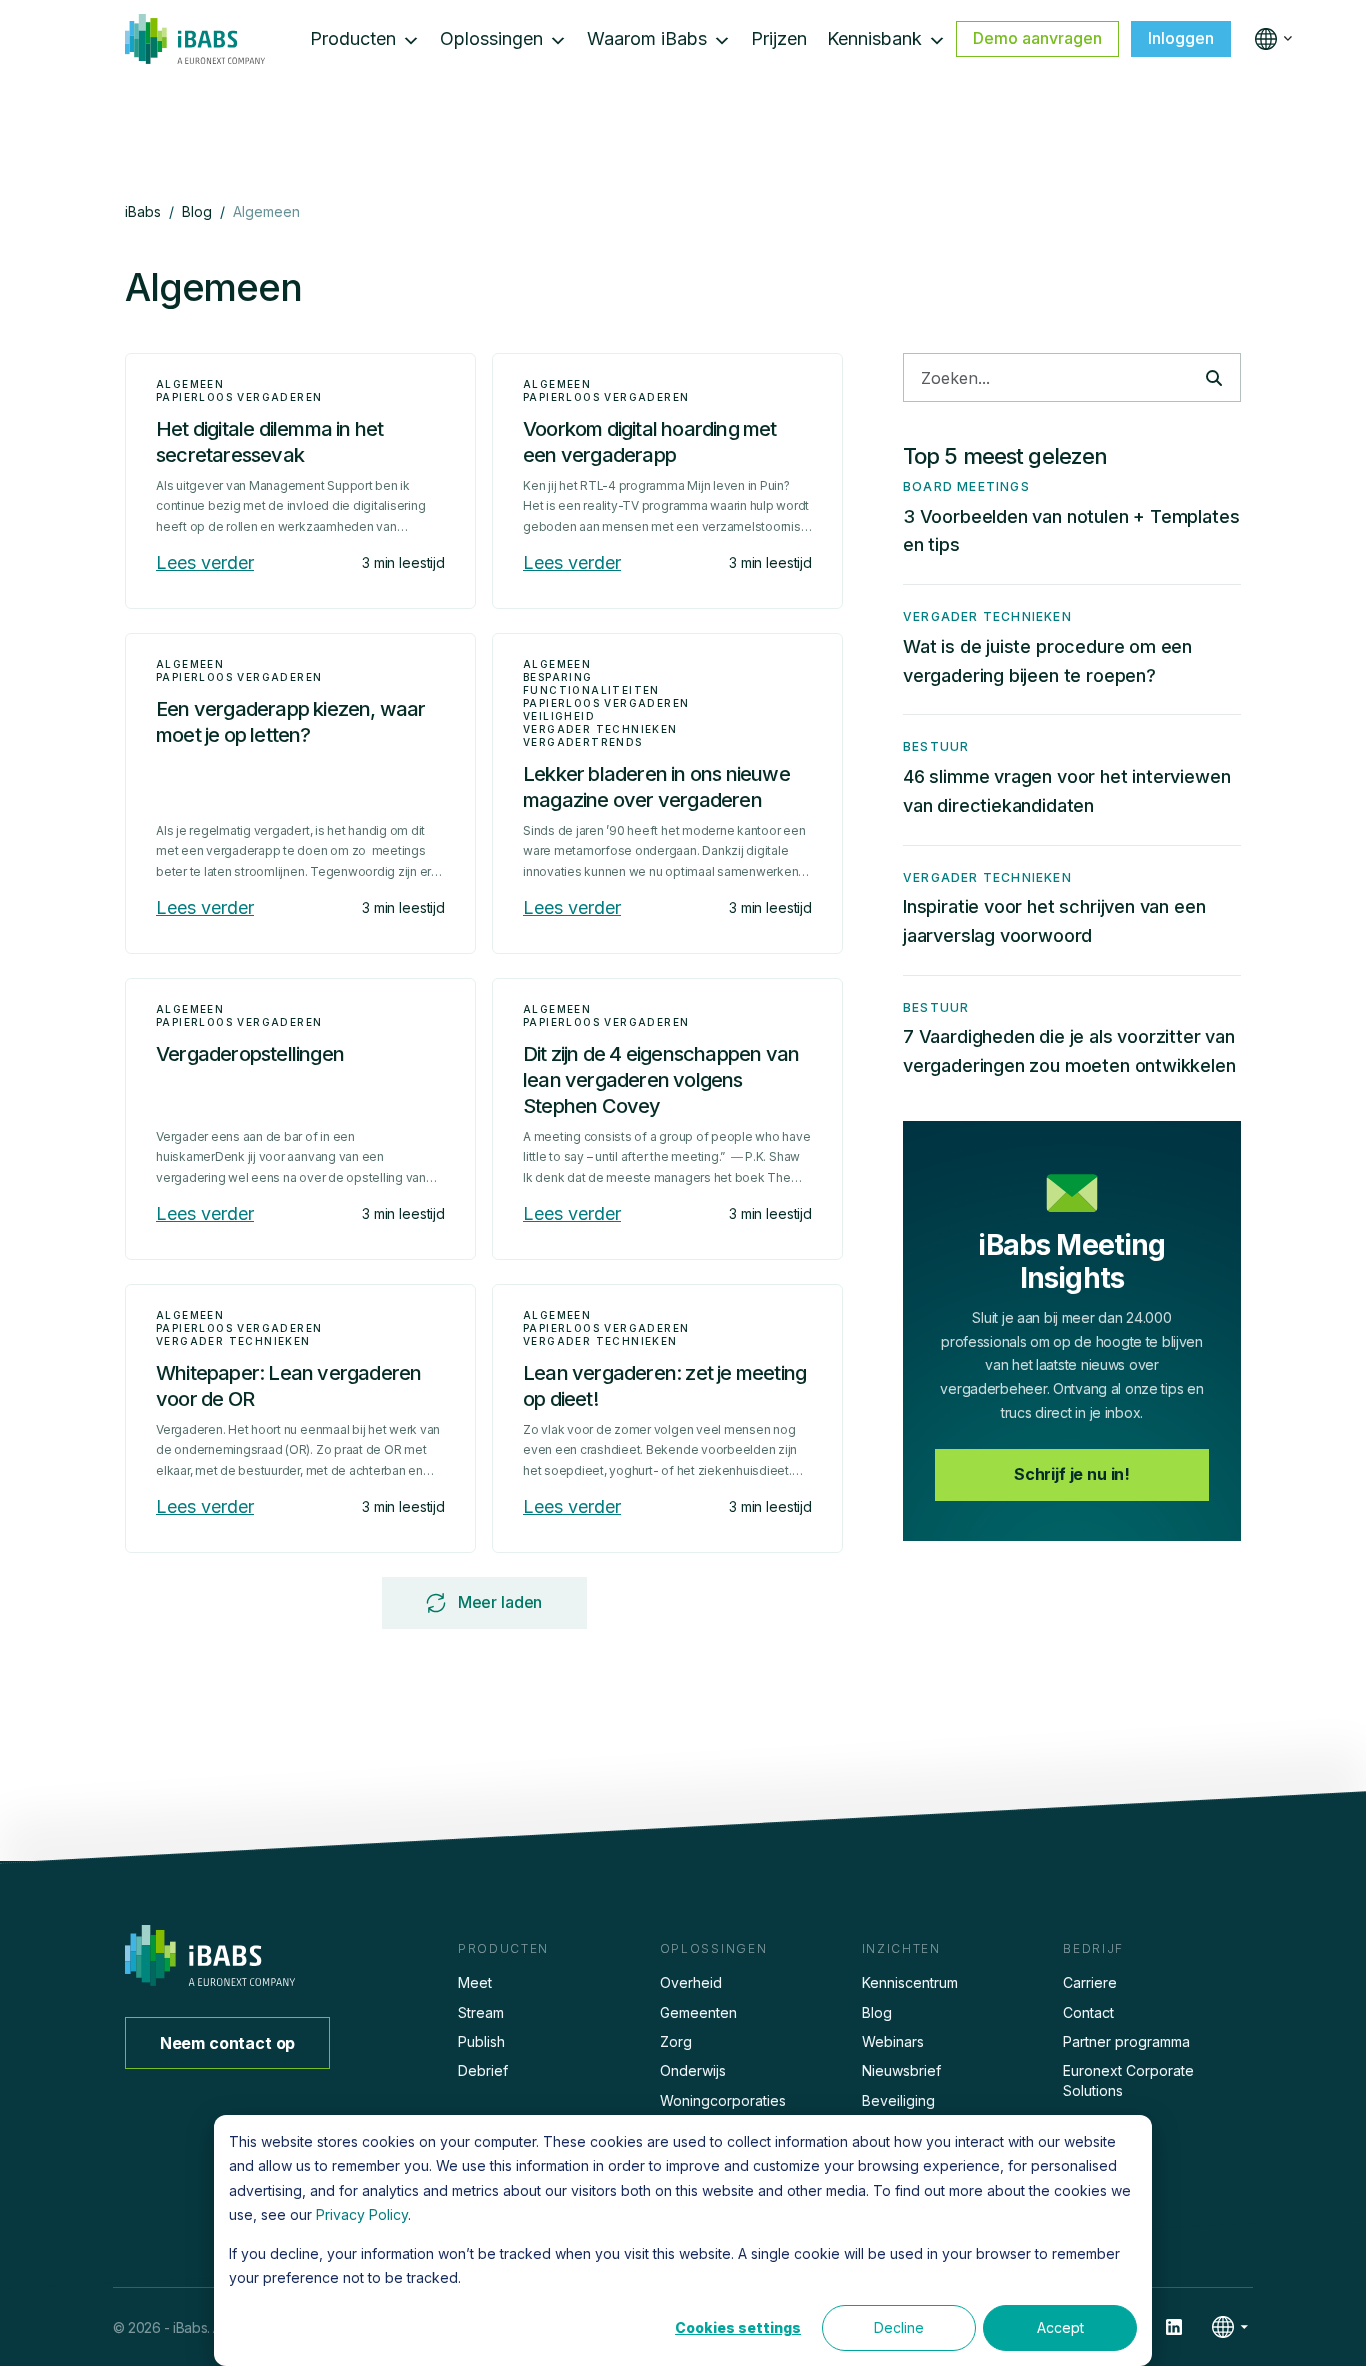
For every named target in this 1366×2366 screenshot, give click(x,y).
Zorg (676, 2041)
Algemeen (190, 384)
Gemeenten (698, 2012)
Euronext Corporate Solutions (1128, 2080)
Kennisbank (874, 38)
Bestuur (936, 746)
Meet (475, 1982)
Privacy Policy (362, 2214)
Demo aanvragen (1037, 38)
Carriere (1090, 1982)
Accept (1060, 2327)
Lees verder (205, 562)
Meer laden (500, 1602)
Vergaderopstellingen (250, 1054)
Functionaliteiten (591, 690)
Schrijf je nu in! (1072, 1475)
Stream (481, 2012)
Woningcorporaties (723, 2100)
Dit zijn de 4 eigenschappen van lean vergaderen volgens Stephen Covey (661, 1080)
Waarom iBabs (647, 38)
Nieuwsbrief (901, 2070)
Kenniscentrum (910, 1982)
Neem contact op (228, 2043)
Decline (899, 2327)
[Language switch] (1269, 39)
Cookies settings (738, 2327)
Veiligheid (559, 716)
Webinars (893, 2041)
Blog (877, 2012)
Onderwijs (693, 2070)
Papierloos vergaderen (239, 397)
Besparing (558, 677)
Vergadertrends (583, 742)
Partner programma (1126, 2041)
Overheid (691, 1982)
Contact (1088, 2012)
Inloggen (1181, 38)
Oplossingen (491, 38)
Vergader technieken (600, 729)
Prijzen (779, 38)
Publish (481, 2041)
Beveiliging (898, 2100)
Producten (353, 38)
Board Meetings (966, 486)
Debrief (483, 2070)
